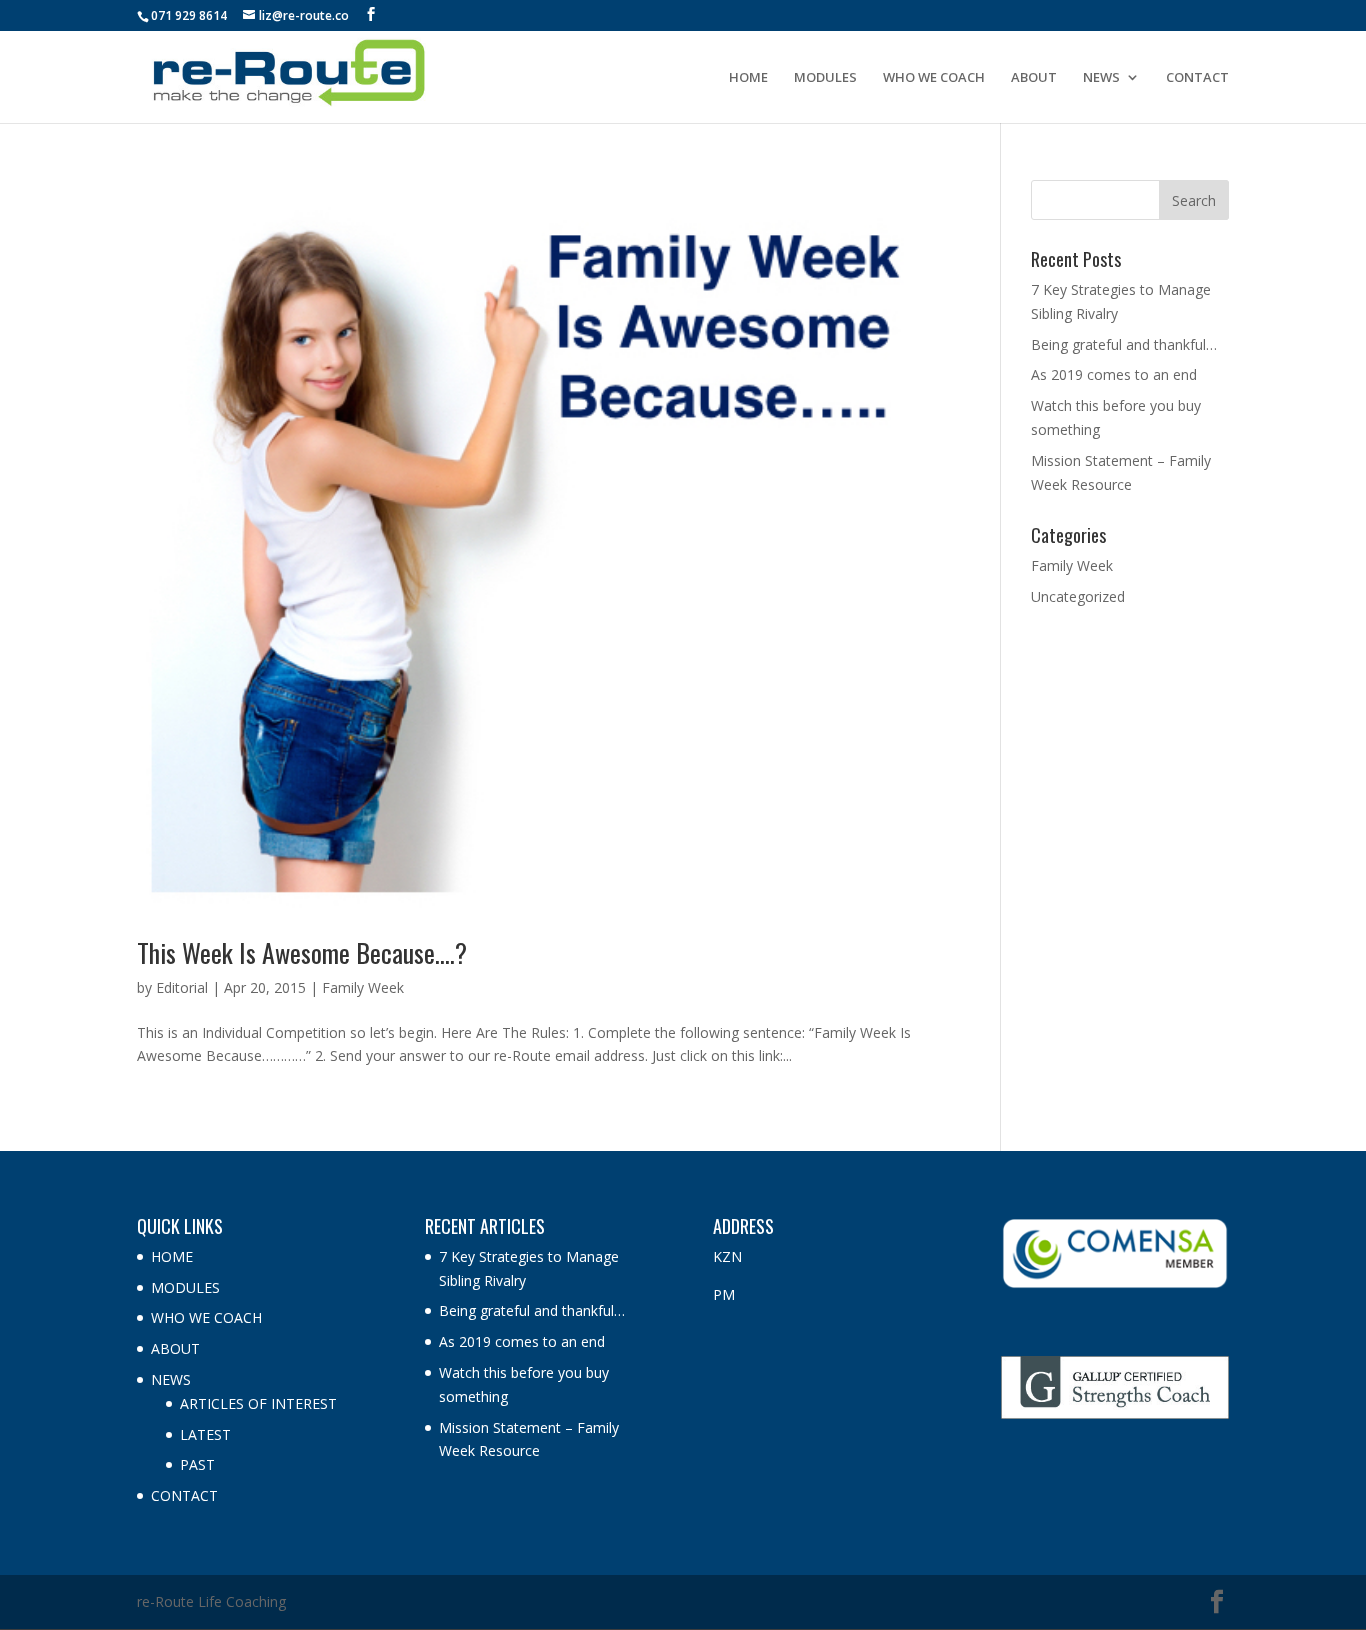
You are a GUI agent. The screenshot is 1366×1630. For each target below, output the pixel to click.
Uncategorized (1078, 596)
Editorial (182, 987)
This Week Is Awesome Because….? (302, 952)
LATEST (205, 1434)
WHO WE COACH (934, 78)
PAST (197, 1464)
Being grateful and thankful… (1124, 344)
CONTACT (1197, 78)
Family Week (363, 987)
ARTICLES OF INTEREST (258, 1403)
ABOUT (1034, 78)
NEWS (1101, 78)
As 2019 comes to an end (1114, 374)
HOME (748, 78)
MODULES (825, 78)
